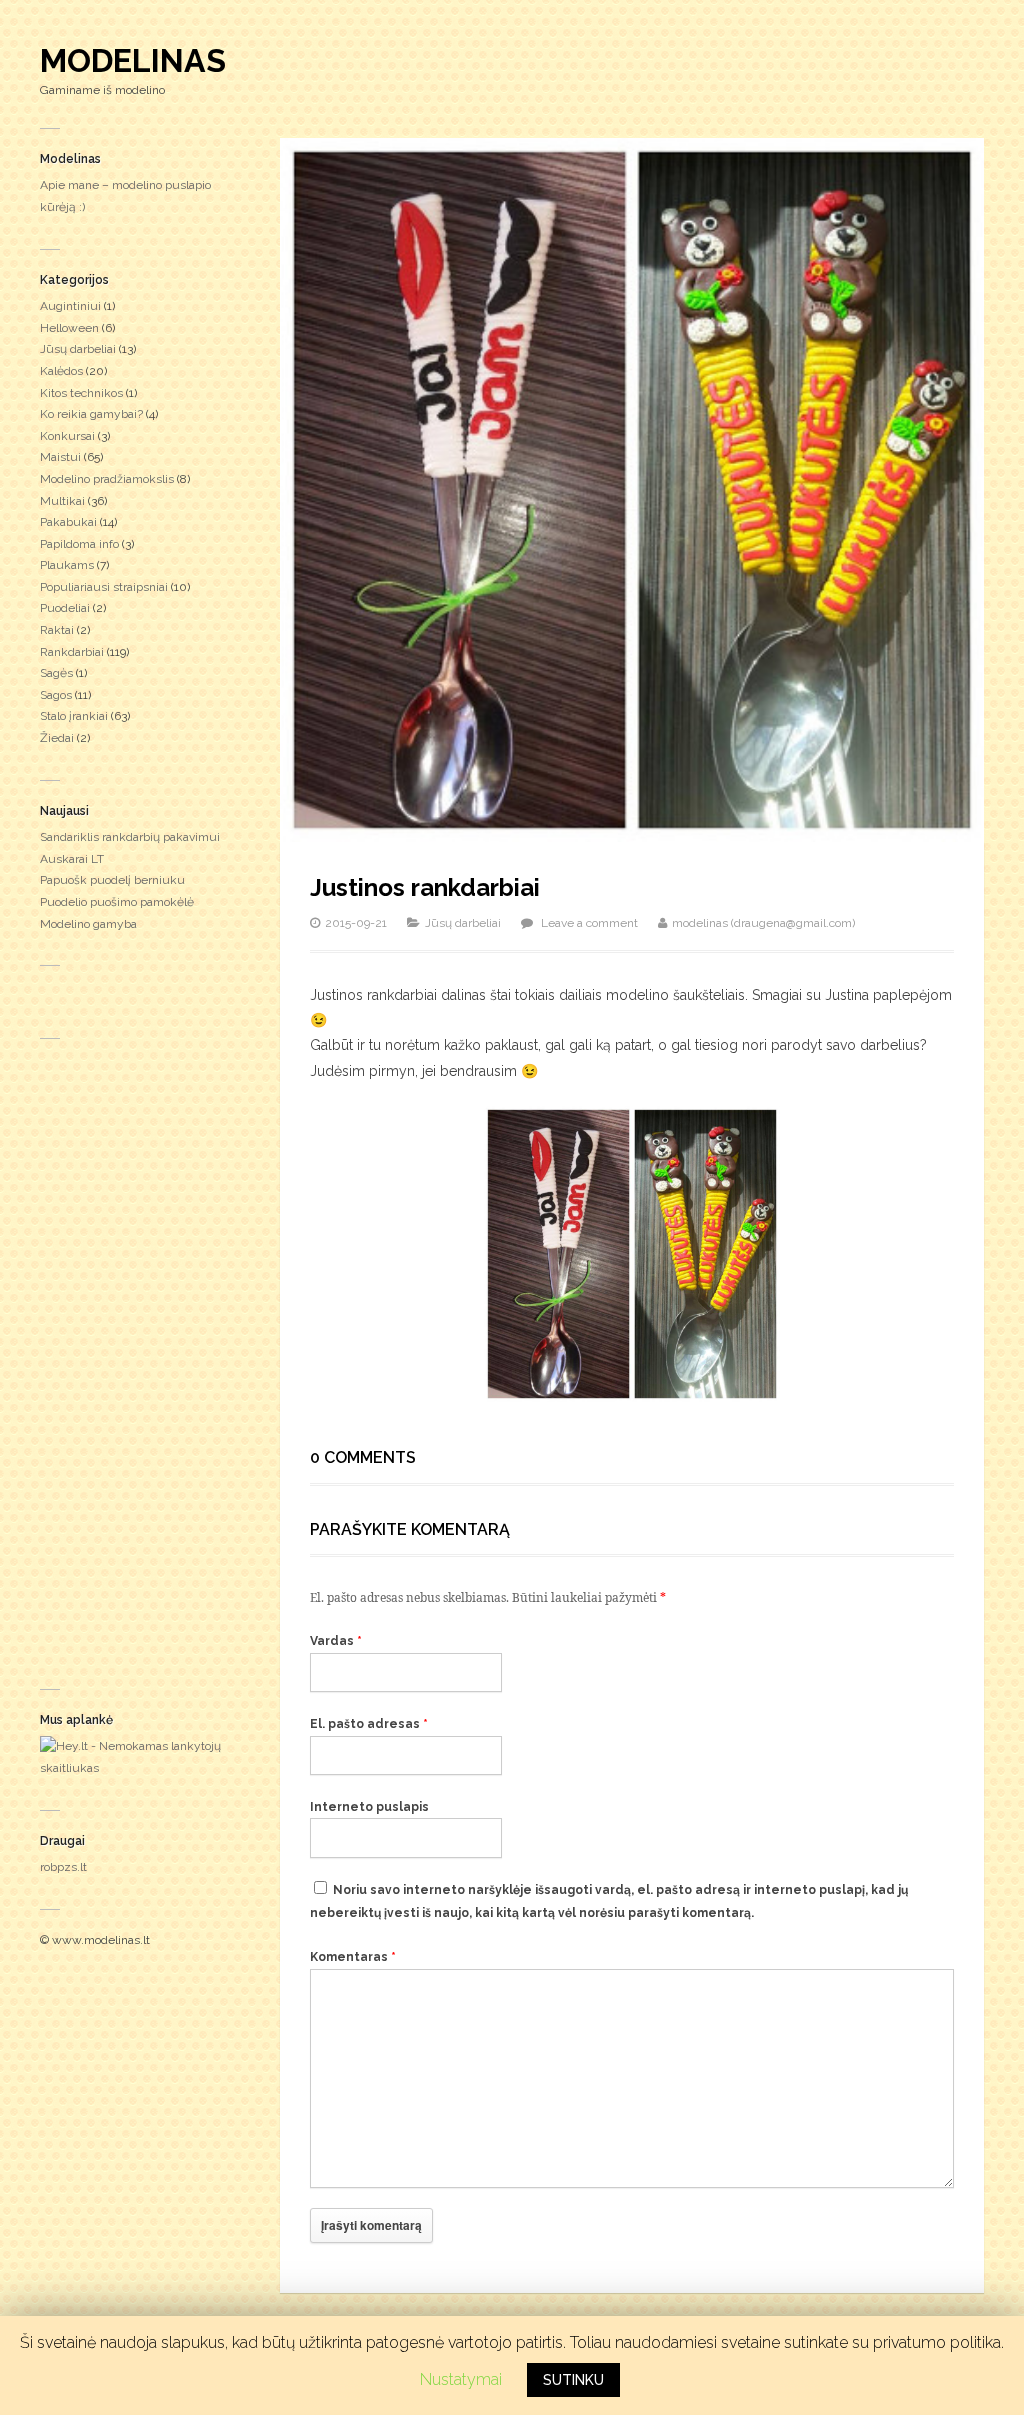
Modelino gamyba (88, 924)
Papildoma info (79, 544)
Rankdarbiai (72, 652)
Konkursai (67, 436)
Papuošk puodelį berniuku (112, 880)
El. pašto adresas (369, 1724)
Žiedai (57, 738)
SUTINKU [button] (573, 2380)
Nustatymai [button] (461, 2379)
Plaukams (67, 565)
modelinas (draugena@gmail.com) (763, 923)
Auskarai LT (72, 859)
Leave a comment (589, 923)
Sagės (56, 673)
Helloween (69, 328)
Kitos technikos (81, 393)
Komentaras (353, 1957)
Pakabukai (68, 522)
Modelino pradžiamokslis (107, 479)
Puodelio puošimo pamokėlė (117, 902)
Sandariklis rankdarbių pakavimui (130, 837)
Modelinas (133, 60)
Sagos (56, 695)
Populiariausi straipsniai (104, 587)
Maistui (60, 457)
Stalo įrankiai (74, 716)
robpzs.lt (63, 1867)
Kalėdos (61, 371)
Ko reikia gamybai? (91, 414)
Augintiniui (70, 306)
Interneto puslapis (369, 1807)
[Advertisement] (140, 1359)
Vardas (336, 1641)
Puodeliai (65, 608)
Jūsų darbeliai (78, 349)
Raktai (57, 630)
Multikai (62, 501)
